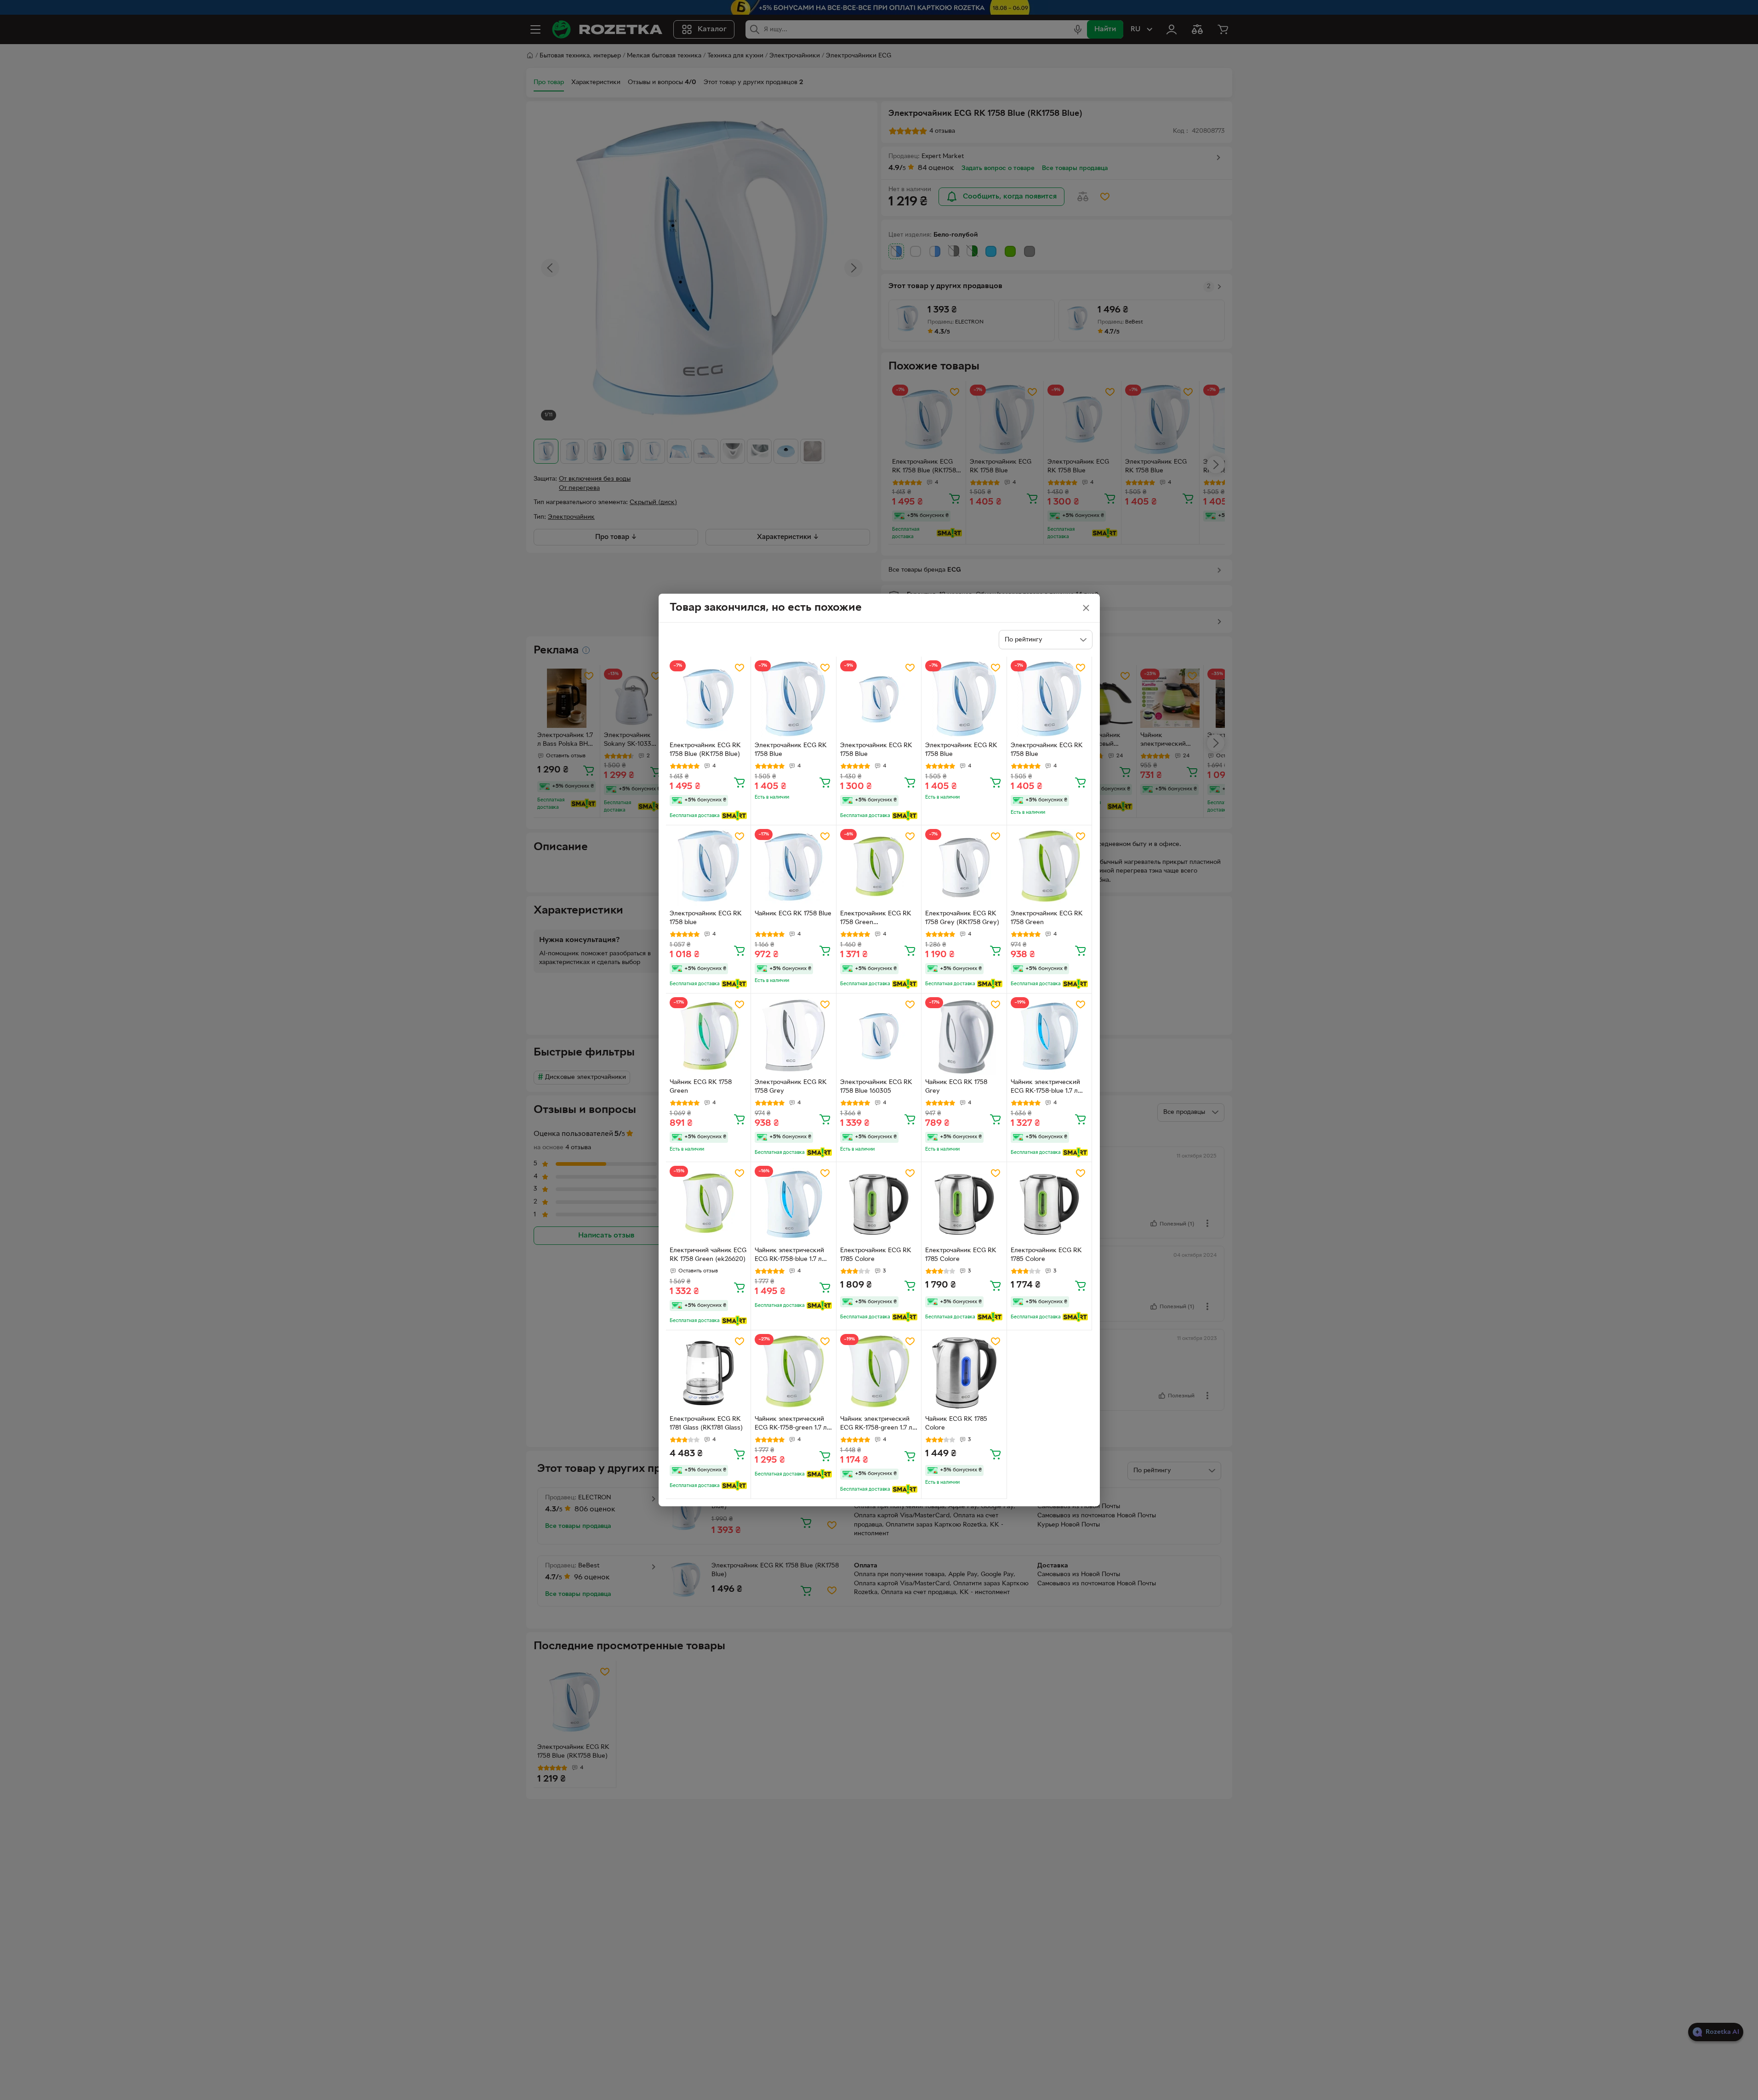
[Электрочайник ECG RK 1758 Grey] (794, 1036)
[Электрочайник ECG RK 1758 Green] (1050, 868)
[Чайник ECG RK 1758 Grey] (964, 1036)
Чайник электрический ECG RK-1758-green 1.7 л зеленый (791, 1425)
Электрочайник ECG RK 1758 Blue (791, 750)
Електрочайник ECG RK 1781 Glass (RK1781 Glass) (706, 1424)
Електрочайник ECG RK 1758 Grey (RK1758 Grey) (962, 918)
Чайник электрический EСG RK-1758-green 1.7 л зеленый (876, 1425)
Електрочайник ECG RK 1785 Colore (876, 1255)
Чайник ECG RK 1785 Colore (956, 1424)
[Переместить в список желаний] (740, 668)
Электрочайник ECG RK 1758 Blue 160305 (876, 1087)
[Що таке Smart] (734, 816)
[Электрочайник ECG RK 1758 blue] (708, 868)
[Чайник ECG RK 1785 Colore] (964, 1373)
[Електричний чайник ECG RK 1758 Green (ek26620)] (708, 1205)
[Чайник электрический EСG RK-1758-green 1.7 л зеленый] (879, 1373)
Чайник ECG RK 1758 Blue (793, 914)
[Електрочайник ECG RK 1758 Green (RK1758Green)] (879, 868)
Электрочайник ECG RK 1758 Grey (791, 1087)
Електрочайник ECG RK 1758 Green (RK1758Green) (876, 919)
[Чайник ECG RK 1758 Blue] (794, 868)
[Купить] (740, 782)
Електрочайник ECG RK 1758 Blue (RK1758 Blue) (705, 750)
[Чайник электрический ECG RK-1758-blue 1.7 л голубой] (794, 1205)
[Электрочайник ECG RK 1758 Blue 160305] (879, 1036)
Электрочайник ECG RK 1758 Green (1047, 918)
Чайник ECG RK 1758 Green (701, 1087)
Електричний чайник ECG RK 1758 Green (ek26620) (708, 1255)
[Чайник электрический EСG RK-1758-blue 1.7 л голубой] (1050, 1036)
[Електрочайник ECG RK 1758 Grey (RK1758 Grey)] (964, 868)
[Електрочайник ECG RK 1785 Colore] (879, 1205)
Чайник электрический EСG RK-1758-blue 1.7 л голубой (1045, 1088)
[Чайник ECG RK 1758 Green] (708, 1036)
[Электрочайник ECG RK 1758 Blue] (794, 699)
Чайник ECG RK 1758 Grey (956, 1087)
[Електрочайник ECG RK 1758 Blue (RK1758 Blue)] (708, 699)
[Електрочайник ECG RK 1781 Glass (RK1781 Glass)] (708, 1373)
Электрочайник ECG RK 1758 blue (706, 918)
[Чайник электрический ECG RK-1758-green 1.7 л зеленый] (794, 1373)
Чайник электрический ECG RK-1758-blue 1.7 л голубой (789, 1256)
